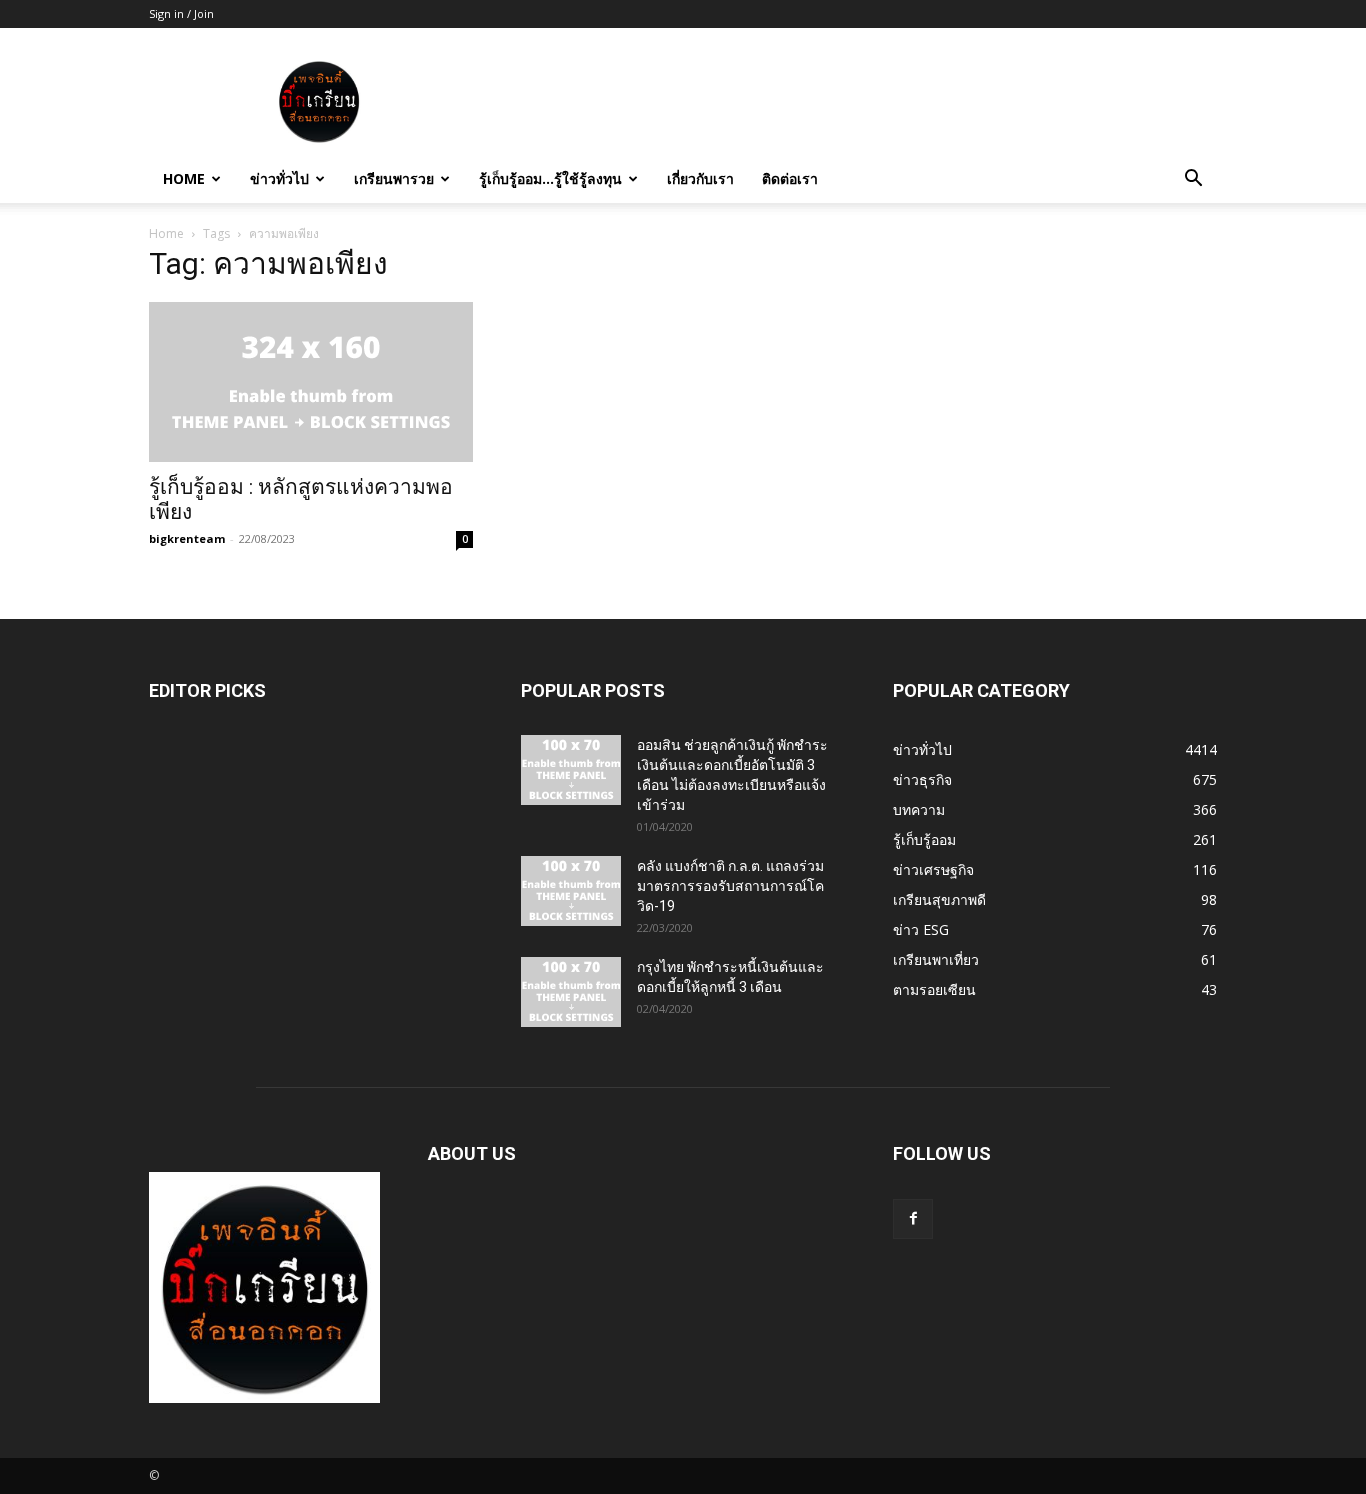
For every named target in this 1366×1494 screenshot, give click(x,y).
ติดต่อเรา (790, 178)
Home (184, 178)
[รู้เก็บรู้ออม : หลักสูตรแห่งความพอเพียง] (311, 382)
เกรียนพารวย (394, 178)
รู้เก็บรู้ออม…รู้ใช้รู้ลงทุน (550, 178)
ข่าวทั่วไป (279, 178)
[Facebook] (913, 1219)
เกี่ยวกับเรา (700, 178)
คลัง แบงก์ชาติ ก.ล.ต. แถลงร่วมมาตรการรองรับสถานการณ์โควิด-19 (730, 886)
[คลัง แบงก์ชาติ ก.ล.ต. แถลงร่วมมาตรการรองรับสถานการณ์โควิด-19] (571, 891)
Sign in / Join (181, 13)
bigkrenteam (187, 538)
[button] (1193, 180)
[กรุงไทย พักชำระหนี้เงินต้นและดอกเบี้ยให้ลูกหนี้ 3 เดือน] (571, 992)
